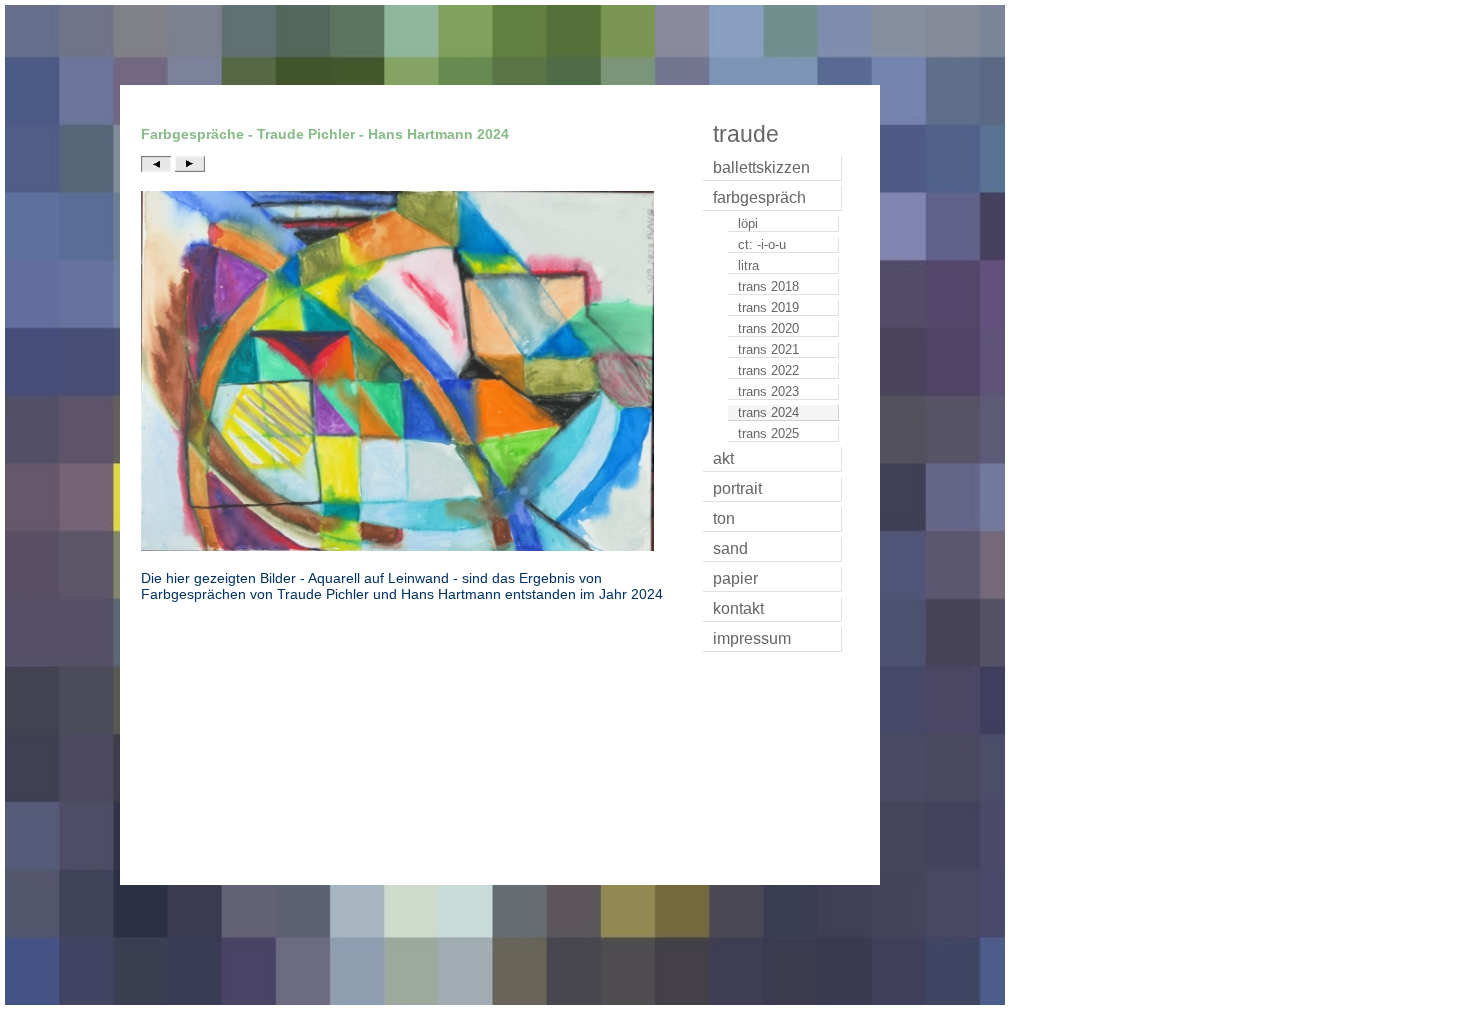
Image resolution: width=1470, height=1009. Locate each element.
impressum (752, 638)
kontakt (738, 608)
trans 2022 (768, 370)
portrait (737, 488)
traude (746, 134)
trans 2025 (768, 433)
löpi (748, 223)
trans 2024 (768, 412)
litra (748, 265)
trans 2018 (768, 286)
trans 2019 (768, 307)
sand (730, 548)
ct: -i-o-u (762, 244)
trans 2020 (768, 328)
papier (735, 578)
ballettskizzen (761, 167)
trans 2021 (768, 349)
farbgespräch (759, 197)
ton (724, 518)
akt (723, 458)
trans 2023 (768, 391)
